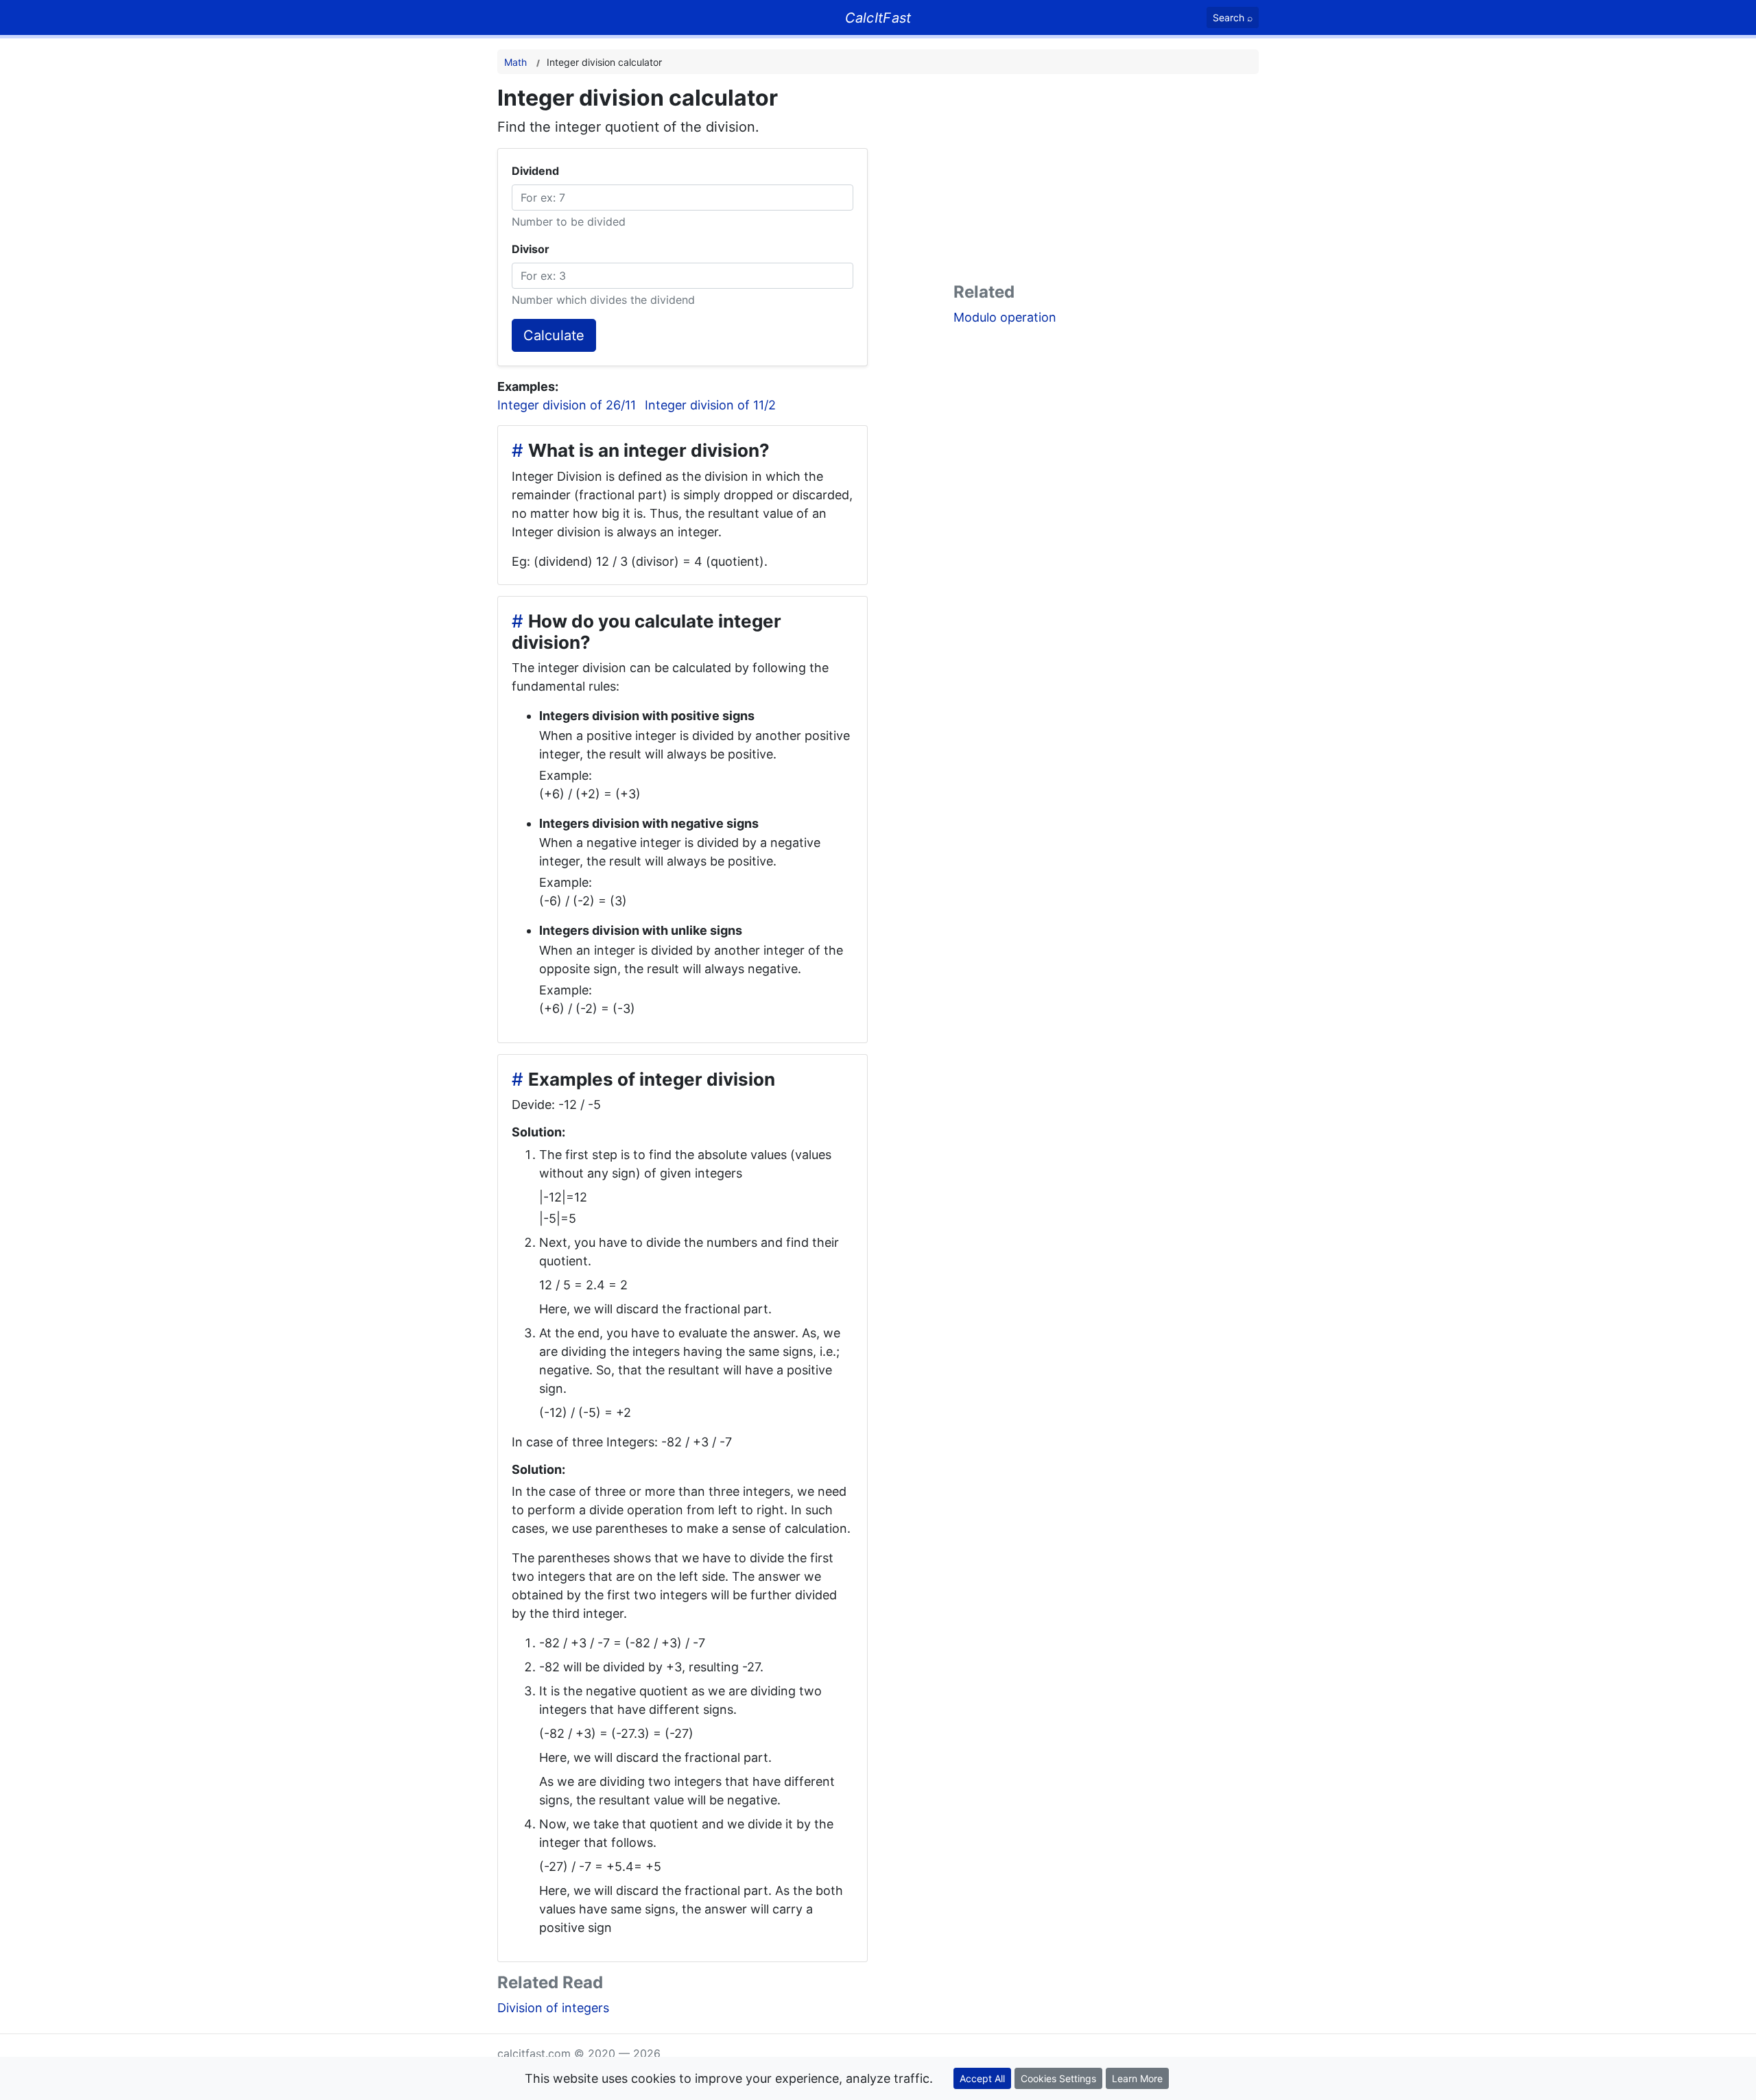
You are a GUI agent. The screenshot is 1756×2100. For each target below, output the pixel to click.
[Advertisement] (1106, 181)
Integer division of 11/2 (710, 405)
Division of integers (553, 2008)
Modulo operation (1005, 317)
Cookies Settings (1058, 2078)
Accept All (982, 2078)
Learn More (1137, 2078)
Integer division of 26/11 (567, 405)
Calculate (554, 335)
